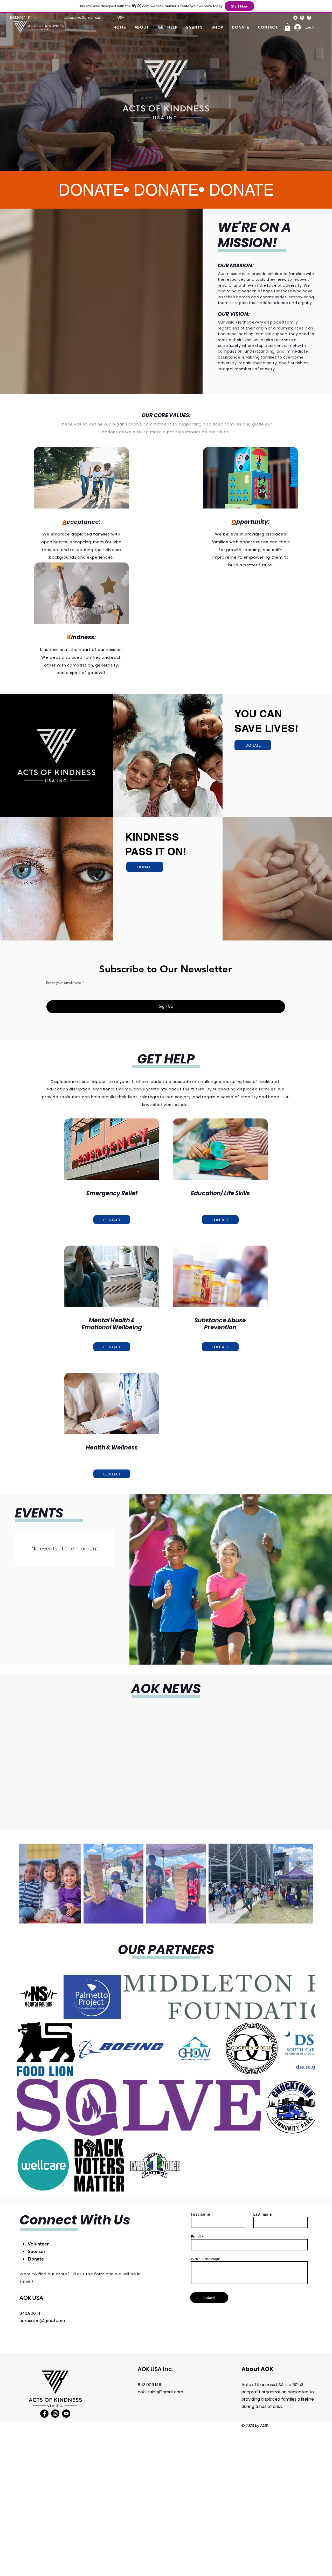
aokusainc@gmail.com (83, 17)
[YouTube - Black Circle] (66, 2402)
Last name (262, 2202)
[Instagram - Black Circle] (55, 2402)
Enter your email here (64, 983)
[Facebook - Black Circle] (44, 2402)
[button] (287, 27)
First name (200, 2202)
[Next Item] (304, 1883)
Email (196, 2225)
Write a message (206, 2247)
